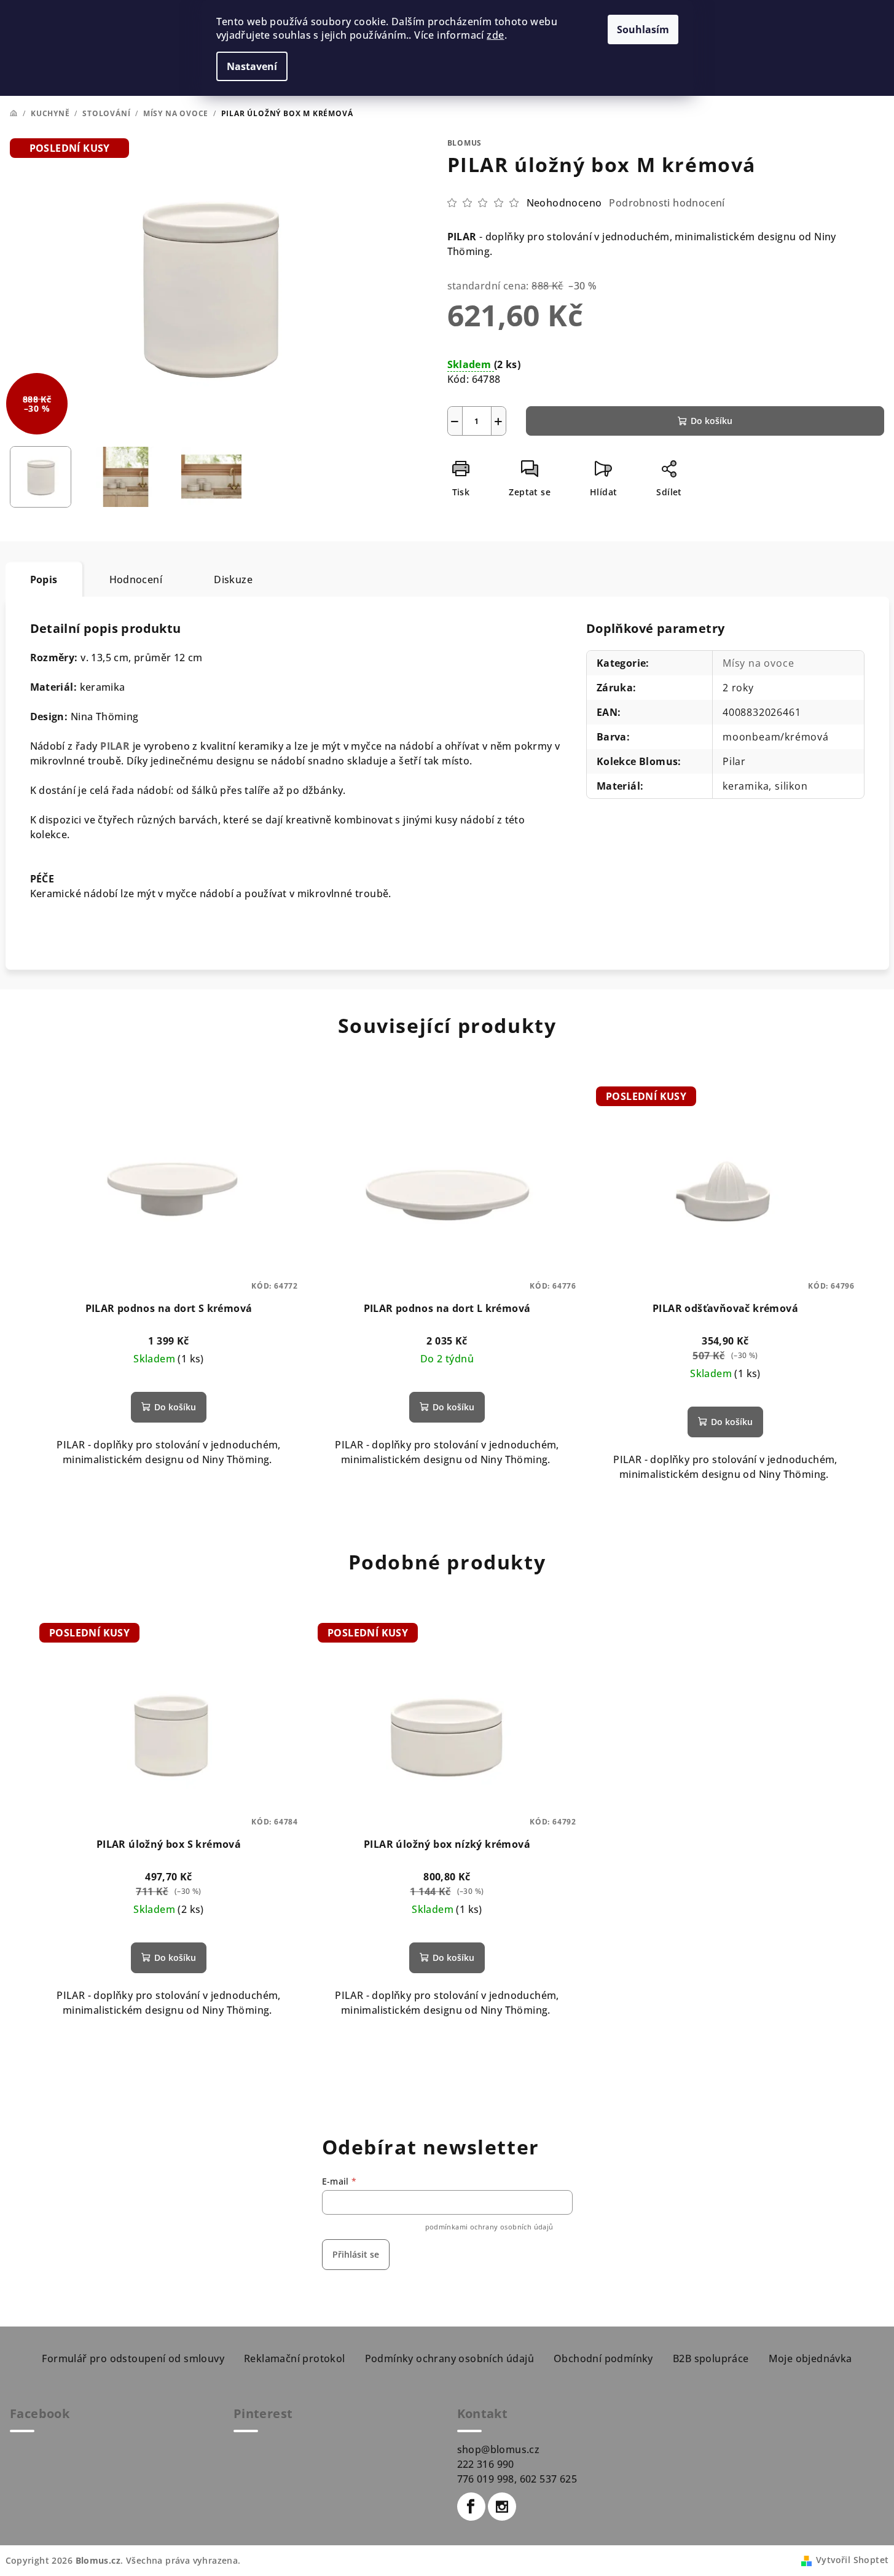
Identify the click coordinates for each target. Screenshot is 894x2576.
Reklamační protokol (295, 2358)
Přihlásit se (356, 2254)
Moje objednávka (810, 2358)
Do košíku (712, 421)
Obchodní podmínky (603, 2358)
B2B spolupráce (711, 2358)
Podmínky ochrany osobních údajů (449, 2358)
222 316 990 (486, 2464)
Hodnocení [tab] (136, 579)
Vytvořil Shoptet (852, 2560)
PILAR (115, 746)
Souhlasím (643, 29)
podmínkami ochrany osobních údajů (489, 2227)
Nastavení (252, 66)
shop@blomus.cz (499, 2449)
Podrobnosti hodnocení (667, 203)
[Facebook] (471, 2507)
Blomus (465, 143)
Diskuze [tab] (233, 579)
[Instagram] (502, 2507)
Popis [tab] (44, 579)
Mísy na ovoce (758, 663)
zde (495, 35)
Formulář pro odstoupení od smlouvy (133, 2358)
